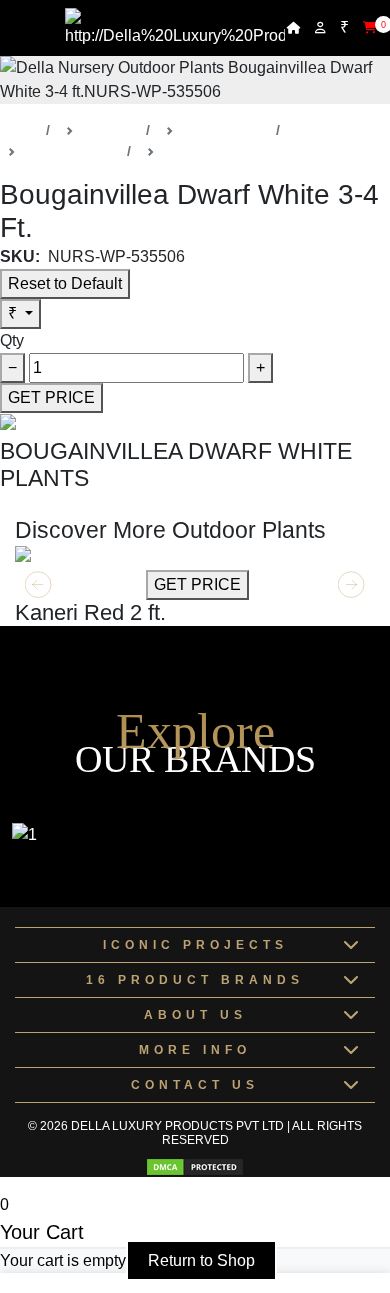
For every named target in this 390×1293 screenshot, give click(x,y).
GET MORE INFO (78, 584)
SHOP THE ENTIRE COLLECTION (127, 504)
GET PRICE (51, 397)
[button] (351, 585)
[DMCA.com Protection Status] (195, 1167)
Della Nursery (225, 130)
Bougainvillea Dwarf (225, 151)
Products (110, 130)
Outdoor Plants (71, 151)
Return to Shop (201, 1260)
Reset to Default (65, 283)
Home (19, 130)
